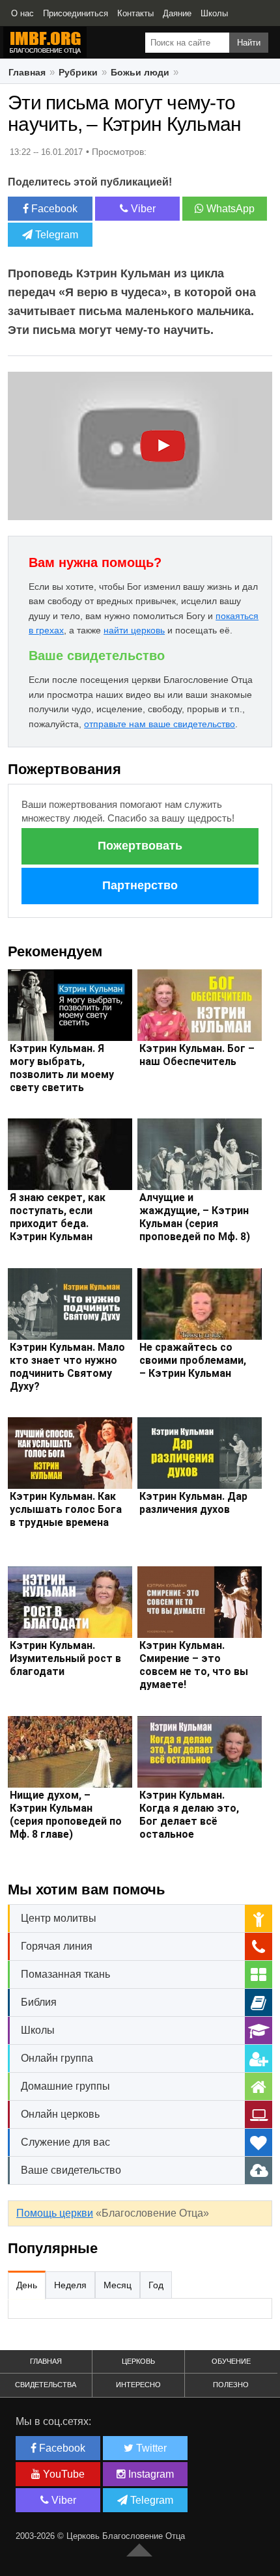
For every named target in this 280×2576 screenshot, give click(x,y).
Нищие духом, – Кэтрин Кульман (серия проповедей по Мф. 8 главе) (66, 1815)
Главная (46, 2361)
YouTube (63, 2474)
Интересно (138, 2385)
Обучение (231, 2361)
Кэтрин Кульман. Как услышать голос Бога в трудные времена (66, 1509)
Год (156, 2285)
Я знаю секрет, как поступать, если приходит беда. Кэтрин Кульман (58, 1217)
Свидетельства (46, 2385)
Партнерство (140, 885)
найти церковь (134, 630)
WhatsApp (229, 209)
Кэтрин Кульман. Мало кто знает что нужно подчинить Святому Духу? (67, 1367)
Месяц (118, 2285)
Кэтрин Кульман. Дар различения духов (193, 1503)
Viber (142, 209)
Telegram (55, 235)
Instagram (150, 2474)
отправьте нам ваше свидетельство (160, 724)
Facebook (53, 209)
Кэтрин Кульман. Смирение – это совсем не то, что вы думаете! (194, 1665)
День (27, 2285)
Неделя (70, 2285)
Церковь (138, 2361)
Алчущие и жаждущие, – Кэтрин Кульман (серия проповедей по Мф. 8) (195, 1217)
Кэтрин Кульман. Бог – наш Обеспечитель (197, 1055)
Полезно (231, 2385)
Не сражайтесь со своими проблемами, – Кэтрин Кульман (193, 1360)
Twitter (150, 2448)
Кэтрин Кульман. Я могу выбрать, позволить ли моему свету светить (62, 1068)
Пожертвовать (140, 846)
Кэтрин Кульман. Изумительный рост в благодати (65, 1658)
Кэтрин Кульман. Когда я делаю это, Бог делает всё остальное (189, 1815)
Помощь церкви (55, 2213)
